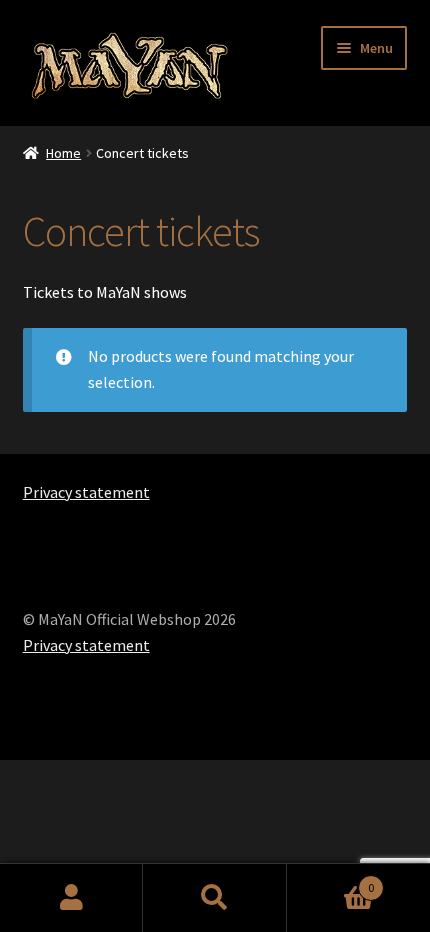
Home (63, 153)
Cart (331, 880)
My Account (71, 898)
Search (214, 898)
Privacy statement (86, 492)
